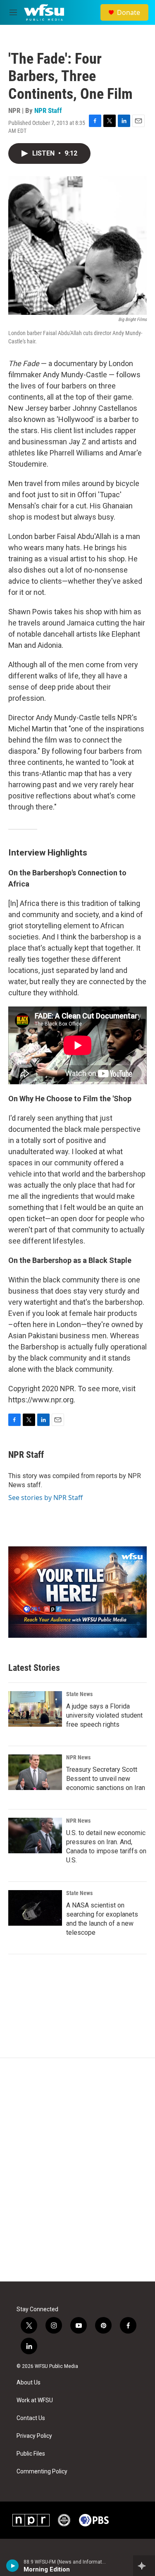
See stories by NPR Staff (45, 1498)
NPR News (78, 1757)
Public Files (31, 2454)
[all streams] (144, 2566)
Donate (129, 12)
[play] (13, 2566)
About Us (29, 2383)
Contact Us (31, 2418)
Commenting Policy (42, 2472)
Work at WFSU (35, 2400)
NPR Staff (48, 110)
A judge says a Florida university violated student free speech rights (104, 1715)
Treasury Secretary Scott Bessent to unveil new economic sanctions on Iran (106, 1779)
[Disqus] (77, 2170)
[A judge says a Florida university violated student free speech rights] (35, 1709)
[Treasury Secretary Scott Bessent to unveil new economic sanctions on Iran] (35, 1772)
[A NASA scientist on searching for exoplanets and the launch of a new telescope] (35, 1908)
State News (79, 1694)
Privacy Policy (34, 2436)
